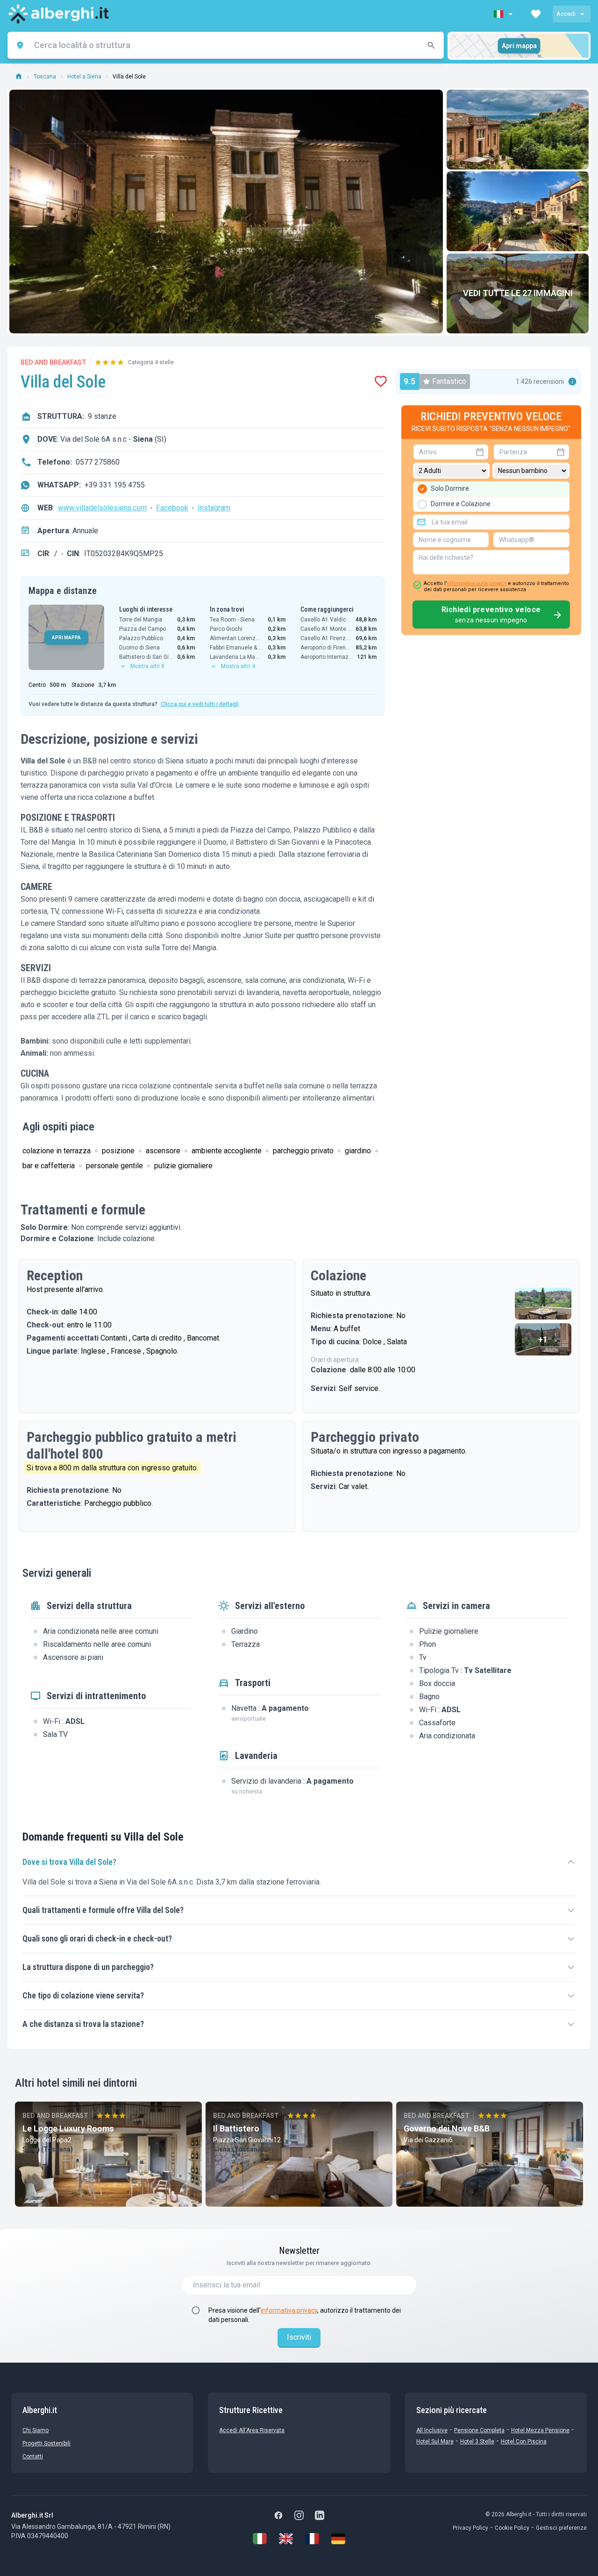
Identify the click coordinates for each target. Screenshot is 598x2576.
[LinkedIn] (320, 2515)
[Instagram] (299, 2515)
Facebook (172, 508)
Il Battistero (236, 2128)
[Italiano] (260, 2539)
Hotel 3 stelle (477, 2442)
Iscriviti (299, 2337)
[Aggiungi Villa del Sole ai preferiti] (381, 381)
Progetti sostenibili (46, 2443)
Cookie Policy (512, 2528)
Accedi (566, 14)
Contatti (33, 2456)
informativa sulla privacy (477, 583)
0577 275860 (98, 462)
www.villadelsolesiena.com (102, 508)
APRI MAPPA (66, 638)
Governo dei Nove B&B (447, 2128)
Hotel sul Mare (435, 2442)
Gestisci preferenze (561, 2528)
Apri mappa (519, 46)
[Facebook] (278, 2515)
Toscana (45, 77)
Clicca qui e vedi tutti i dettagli (200, 704)
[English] (286, 2539)
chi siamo (36, 2430)
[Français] (312, 2539)
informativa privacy (289, 2310)
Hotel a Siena (84, 77)
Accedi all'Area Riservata (252, 2430)
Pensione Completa (479, 2430)
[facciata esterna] (518, 130)
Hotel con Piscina (524, 2442)
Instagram (214, 508)
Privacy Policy (470, 2528)
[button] (504, 14)
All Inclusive (432, 2430)
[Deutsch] (338, 2539)
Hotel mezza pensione (540, 2430)
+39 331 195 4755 (115, 485)
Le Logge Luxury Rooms (68, 2128)
